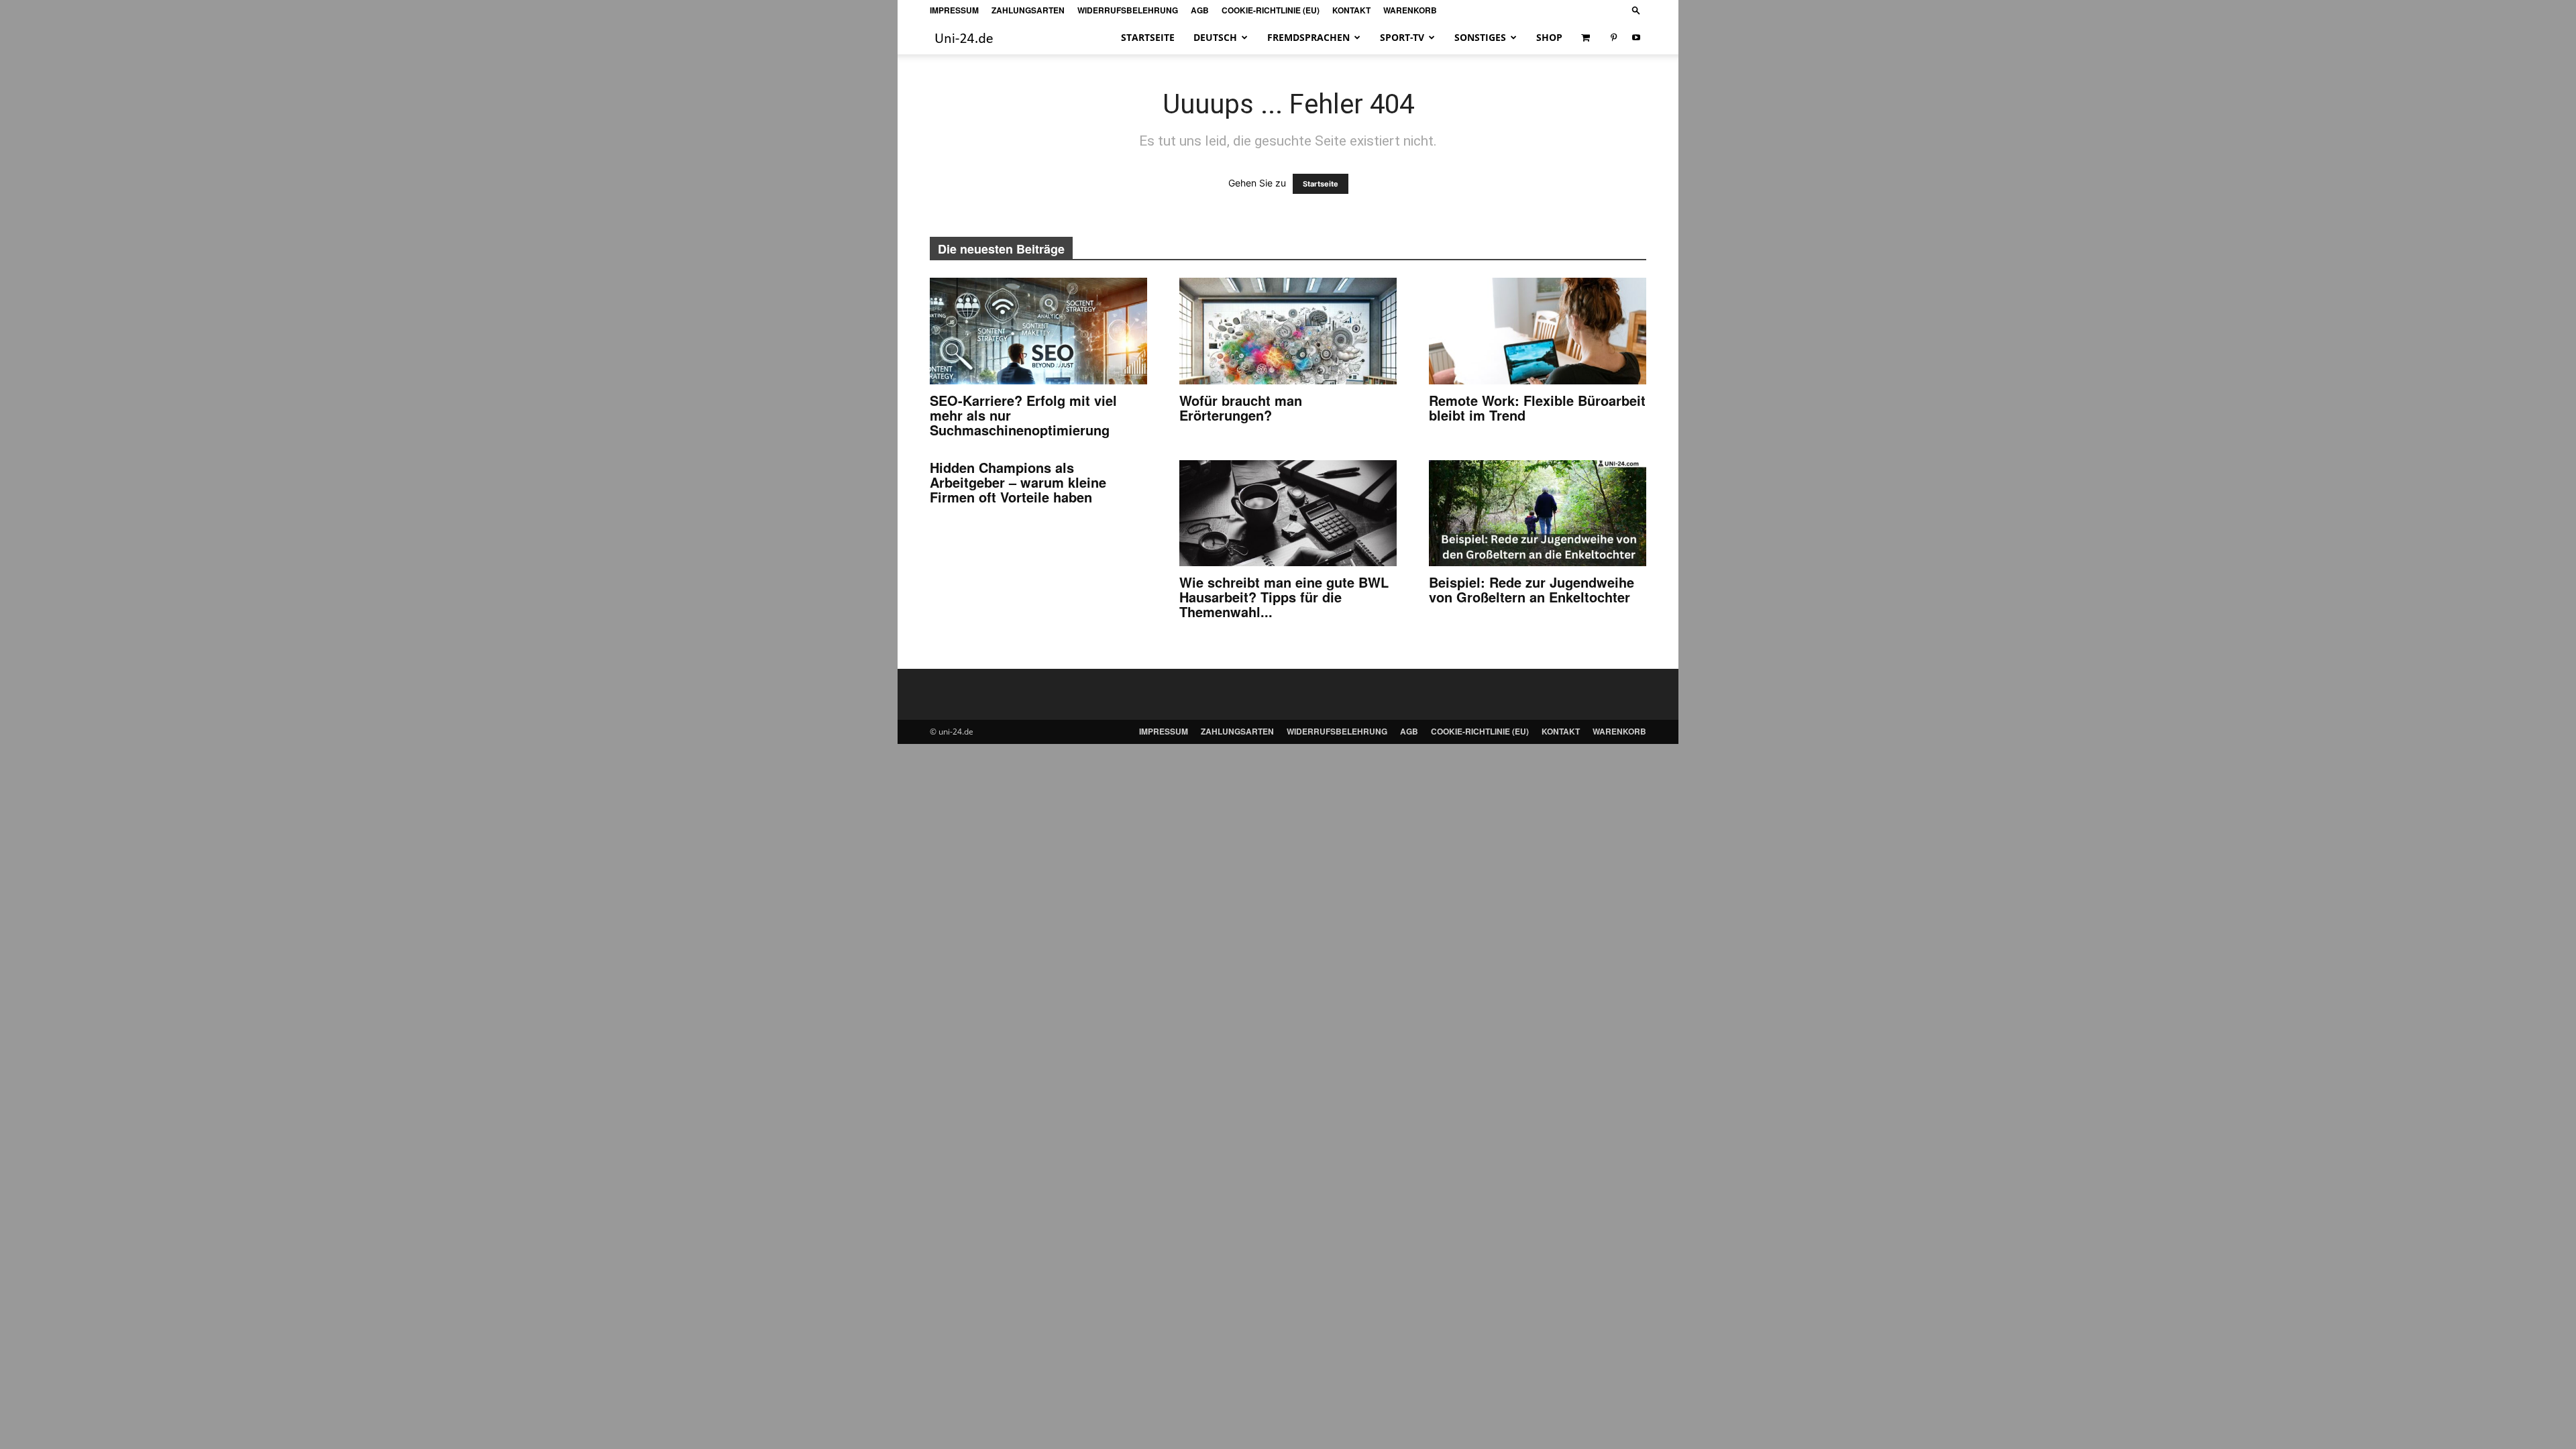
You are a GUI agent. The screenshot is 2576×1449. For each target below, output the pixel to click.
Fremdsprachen (1308, 37)
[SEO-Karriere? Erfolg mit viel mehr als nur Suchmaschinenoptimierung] (1038, 331)
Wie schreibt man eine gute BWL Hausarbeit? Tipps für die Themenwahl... (1284, 597)
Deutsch (1215, 37)
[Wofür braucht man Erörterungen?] (1288, 331)
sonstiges (1480, 37)
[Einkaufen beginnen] (1587, 38)
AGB (1200, 10)
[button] (1636, 10)
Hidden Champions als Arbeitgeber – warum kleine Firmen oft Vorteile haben (1018, 482)
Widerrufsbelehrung (1128, 10)
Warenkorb (1410, 10)
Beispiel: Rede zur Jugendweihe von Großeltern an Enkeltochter (1532, 589)
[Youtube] (1636, 38)
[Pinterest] (1613, 38)
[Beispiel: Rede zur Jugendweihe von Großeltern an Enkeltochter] (1538, 514)
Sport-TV (1402, 37)
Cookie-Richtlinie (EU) (1271, 10)
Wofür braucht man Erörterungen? (1241, 408)
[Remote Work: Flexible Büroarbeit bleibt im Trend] (1538, 331)
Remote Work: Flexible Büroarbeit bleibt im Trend (1537, 408)
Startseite (1148, 37)
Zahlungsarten (1028, 10)
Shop (1549, 37)
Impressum (954, 10)
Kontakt (1351, 10)
